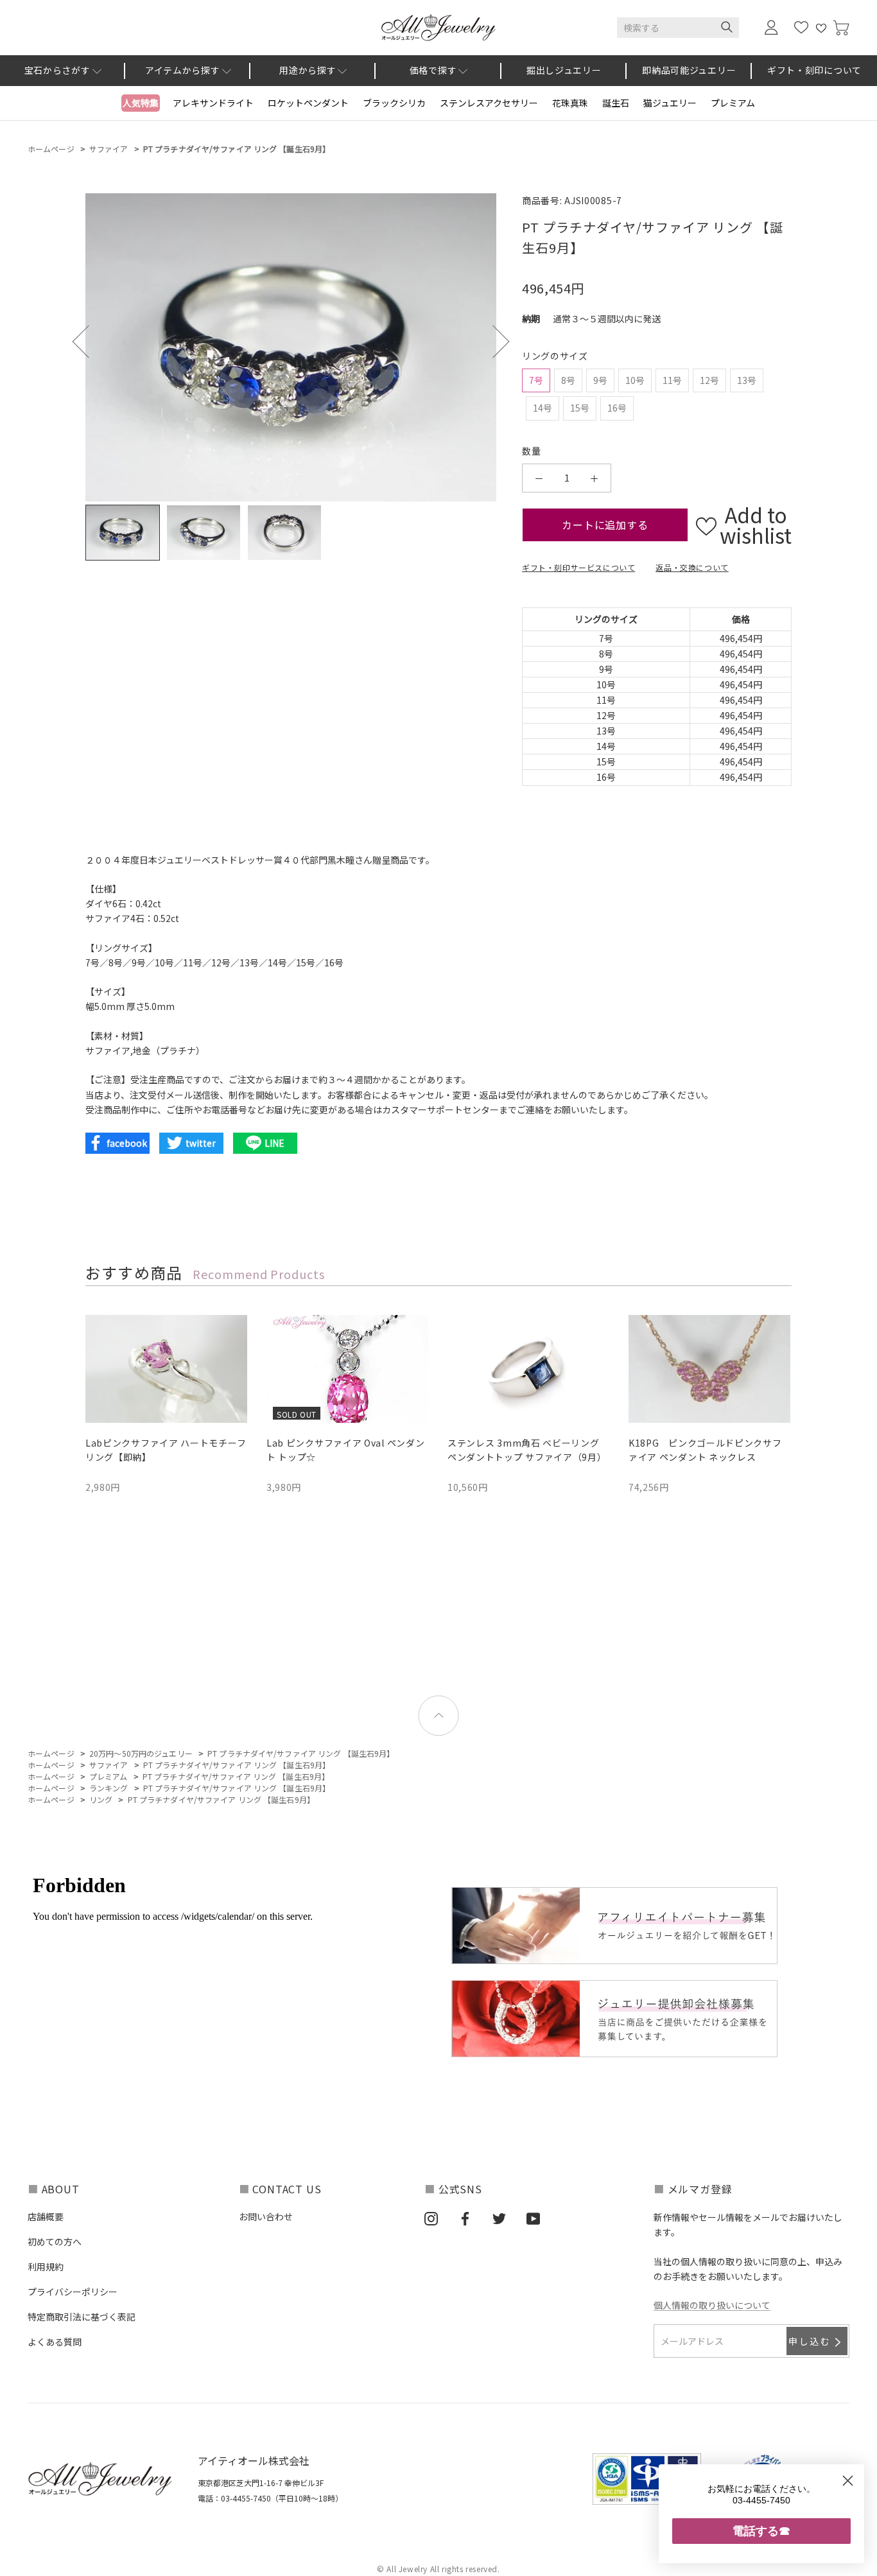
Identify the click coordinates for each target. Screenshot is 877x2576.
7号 (536, 380)
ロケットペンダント (308, 103)
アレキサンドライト (213, 103)
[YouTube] (533, 2218)
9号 (600, 380)
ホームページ (51, 149)
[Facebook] (465, 2218)
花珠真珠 (570, 103)
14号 (543, 408)
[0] (841, 28)
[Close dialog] (848, 2481)
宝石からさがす (57, 70)
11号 (672, 380)
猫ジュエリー (670, 103)
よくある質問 (55, 2342)
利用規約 (46, 2267)
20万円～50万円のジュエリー (141, 1753)
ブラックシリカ (394, 103)
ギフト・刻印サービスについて (578, 567)
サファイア (109, 149)
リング (101, 1799)
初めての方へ (55, 2241)
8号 (568, 380)
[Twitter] (499, 2218)
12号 (709, 380)
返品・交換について (692, 567)
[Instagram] (431, 2218)
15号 (580, 408)
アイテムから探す (183, 70)
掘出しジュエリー (564, 70)
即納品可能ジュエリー (689, 70)
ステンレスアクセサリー (489, 103)
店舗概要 (46, 2216)
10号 (635, 380)
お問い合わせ (266, 2216)
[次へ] (493, 341)
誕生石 (616, 103)
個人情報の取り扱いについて (712, 2305)
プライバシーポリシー (73, 2292)
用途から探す (308, 70)
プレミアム (733, 103)
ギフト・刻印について (814, 70)
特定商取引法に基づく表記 (82, 2317)
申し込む (810, 2341)
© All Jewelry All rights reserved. (438, 2569)
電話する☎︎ (761, 2531)
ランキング (109, 1788)
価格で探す (433, 70)
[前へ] (89, 341)
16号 (617, 408)
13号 (747, 380)
